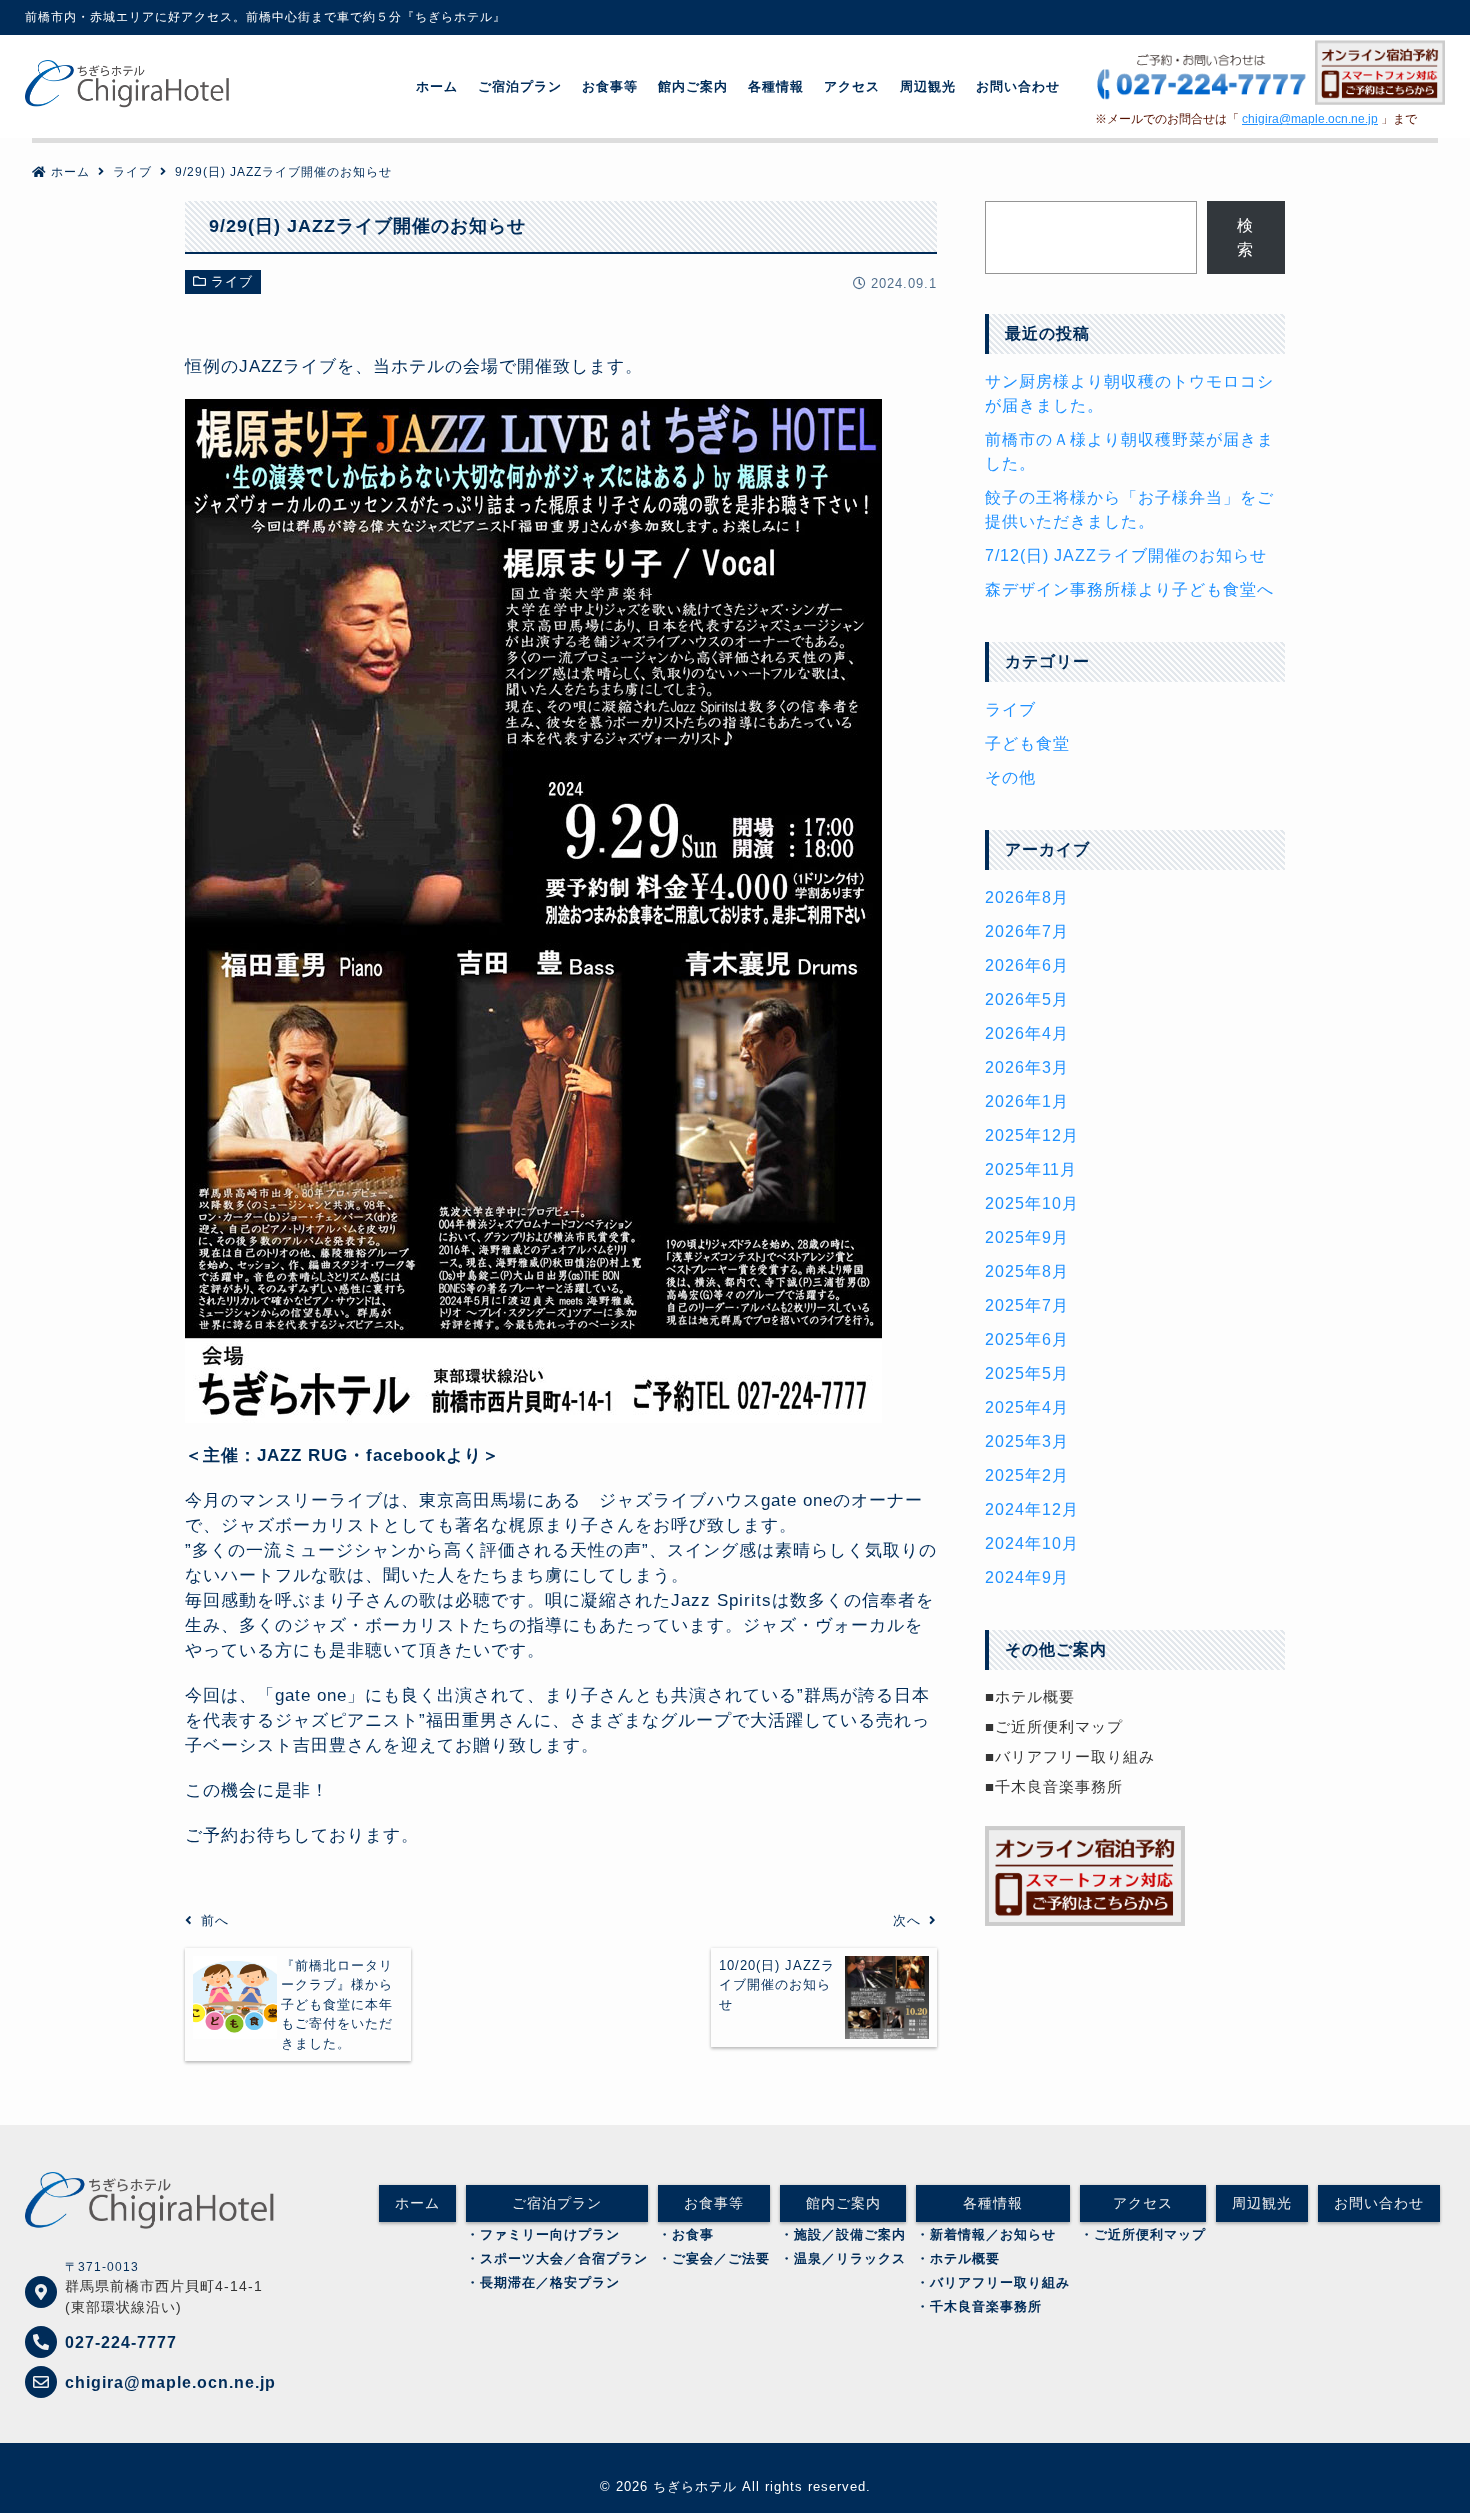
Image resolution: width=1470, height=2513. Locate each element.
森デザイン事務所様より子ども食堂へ (1129, 589)
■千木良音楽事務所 (1054, 1786)
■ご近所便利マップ (1054, 1726)
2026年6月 (1027, 965)
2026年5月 (1027, 999)
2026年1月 (1027, 1101)
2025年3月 (1027, 1441)
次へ (907, 1920)
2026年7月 (1027, 931)
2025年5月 (1027, 1373)
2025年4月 (1027, 1407)
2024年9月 (1027, 1577)
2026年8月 (1027, 897)
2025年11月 (1031, 1169)
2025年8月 (1027, 1271)
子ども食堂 (1027, 743)
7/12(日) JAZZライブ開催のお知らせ (1126, 555)
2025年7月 (1027, 1305)
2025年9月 (1027, 1237)
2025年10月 (1032, 1203)
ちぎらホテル (695, 2486)
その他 (1010, 777)
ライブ (232, 281)
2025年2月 (1027, 1475)
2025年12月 (1032, 1135)
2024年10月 (1032, 1543)
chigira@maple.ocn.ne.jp (1310, 119)
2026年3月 (1027, 1067)
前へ (215, 1920)
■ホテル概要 (1030, 1696)
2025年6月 (1027, 1339)
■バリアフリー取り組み (1070, 1756)
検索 (1245, 237)
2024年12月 (1032, 1509)
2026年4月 (1027, 1033)
